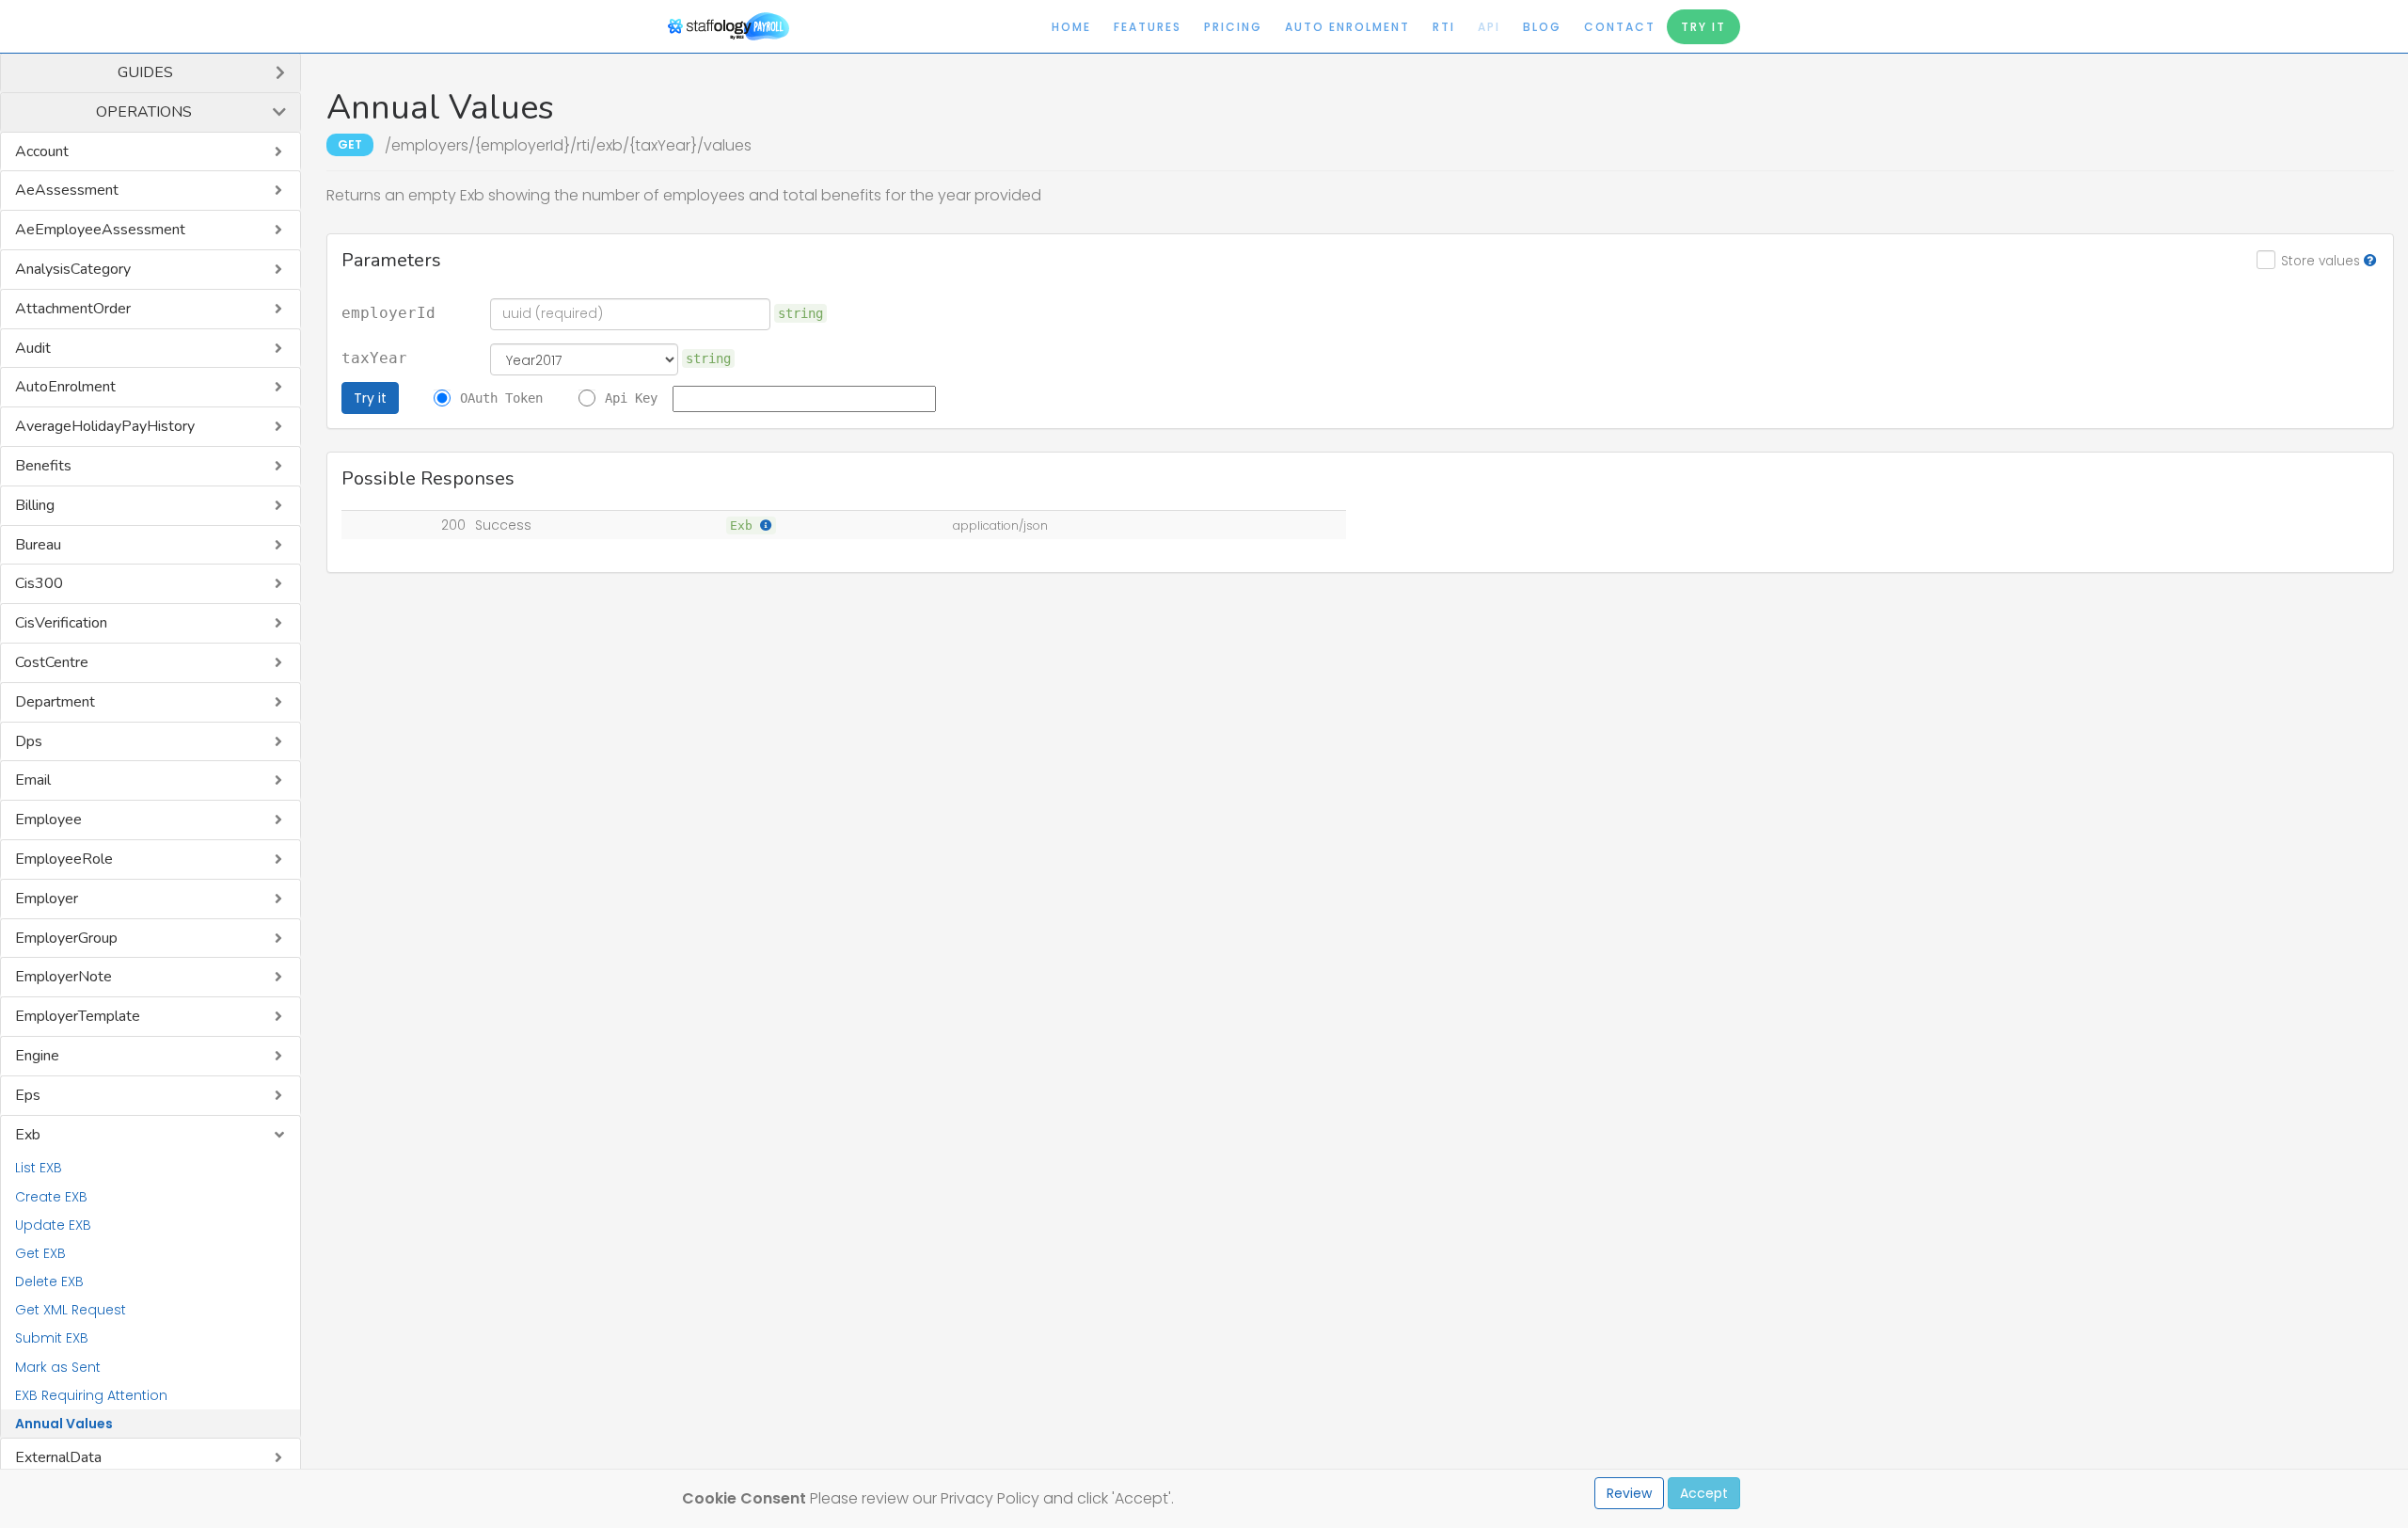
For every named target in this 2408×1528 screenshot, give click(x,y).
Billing (35, 505)
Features (1148, 27)
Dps (29, 741)
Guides (145, 72)
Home (1071, 27)
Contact (1620, 27)
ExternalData (58, 1457)
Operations (144, 112)
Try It (1703, 27)
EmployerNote (63, 977)
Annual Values (64, 1424)
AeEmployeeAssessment (100, 230)
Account (42, 151)
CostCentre (52, 662)
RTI (1444, 27)
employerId (388, 313)
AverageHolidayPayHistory (105, 426)
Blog (1542, 27)
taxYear (374, 358)
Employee (48, 820)
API (1489, 27)
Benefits (43, 466)
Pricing (1233, 27)
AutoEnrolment (65, 387)
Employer (47, 899)
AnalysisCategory (73, 269)
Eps (28, 1095)
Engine (37, 1056)
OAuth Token (501, 398)
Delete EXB (49, 1281)
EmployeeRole (64, 859)
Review (1629, 1493)
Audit (33, 348)
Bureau (38, 545)
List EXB (39, 1168)
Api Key (631, 398)
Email (33, 780)
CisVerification (61, 623)
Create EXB (51, 1197)
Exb (28, 1135)
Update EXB (53, 1225)
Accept (1704, 1493)
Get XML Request (71, 1310)
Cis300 (39, 583)
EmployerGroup (66, 938)
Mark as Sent (58, 1367)
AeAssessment (67, 190)
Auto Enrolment (1347, 27)
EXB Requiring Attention (91, 1395)
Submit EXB (52, 1338)
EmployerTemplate (78, 1016)
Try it (370, 398)
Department (55, 702)
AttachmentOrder (73, 309)
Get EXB (40, 1253)
